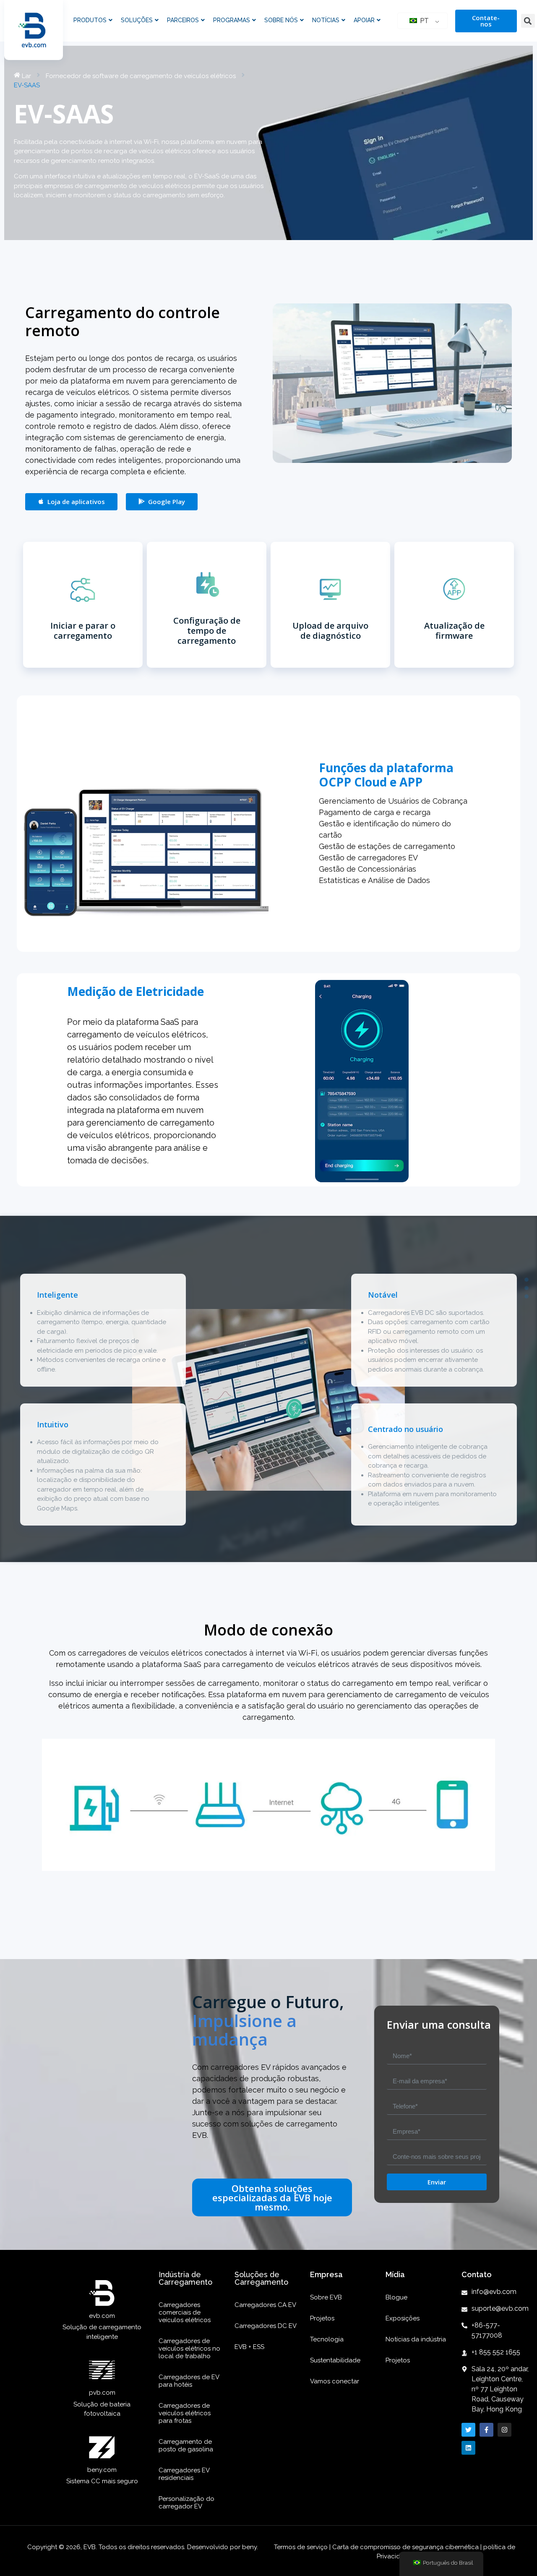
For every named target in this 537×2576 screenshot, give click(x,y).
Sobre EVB (326, 2297)
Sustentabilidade (335, 2360)
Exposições (403, 2318)
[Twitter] (468, 2430)
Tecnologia (327, 2339)
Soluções (137, 20)
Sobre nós (281, 20)
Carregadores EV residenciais (184, 2474)
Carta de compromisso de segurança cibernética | (407, 2547)
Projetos (322, 2318)
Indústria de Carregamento (185, 2278)
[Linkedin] (468, 2448)
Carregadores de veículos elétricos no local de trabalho (189, 2349)
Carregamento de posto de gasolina (186, 2445)
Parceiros (183, 20)
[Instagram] (504, 2430)
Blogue (396, 2297)
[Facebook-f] (486, 2430)
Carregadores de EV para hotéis (189, 2381)
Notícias (326, 20)
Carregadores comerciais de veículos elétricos (185, 2312)
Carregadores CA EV (265, 2305)
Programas (232, 20)
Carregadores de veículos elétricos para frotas (185, 2413)
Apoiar (364, 20)
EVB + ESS (249, 2347)
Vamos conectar (335, 2381)
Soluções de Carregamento (261, 2278)
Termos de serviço (302, 2547)
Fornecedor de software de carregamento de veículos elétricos (141, 76)
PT (424, 21)
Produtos (90, 20)
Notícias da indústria (416, 2339)
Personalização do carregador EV (186, 2503)
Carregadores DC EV (266, 2326)
